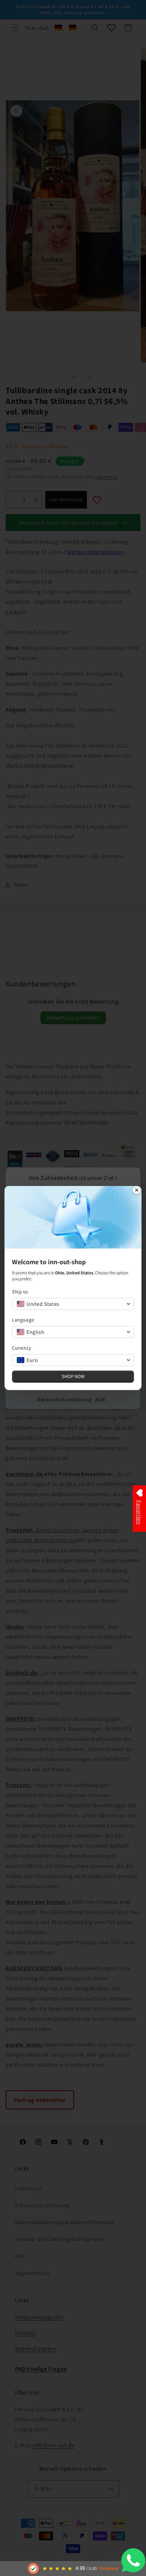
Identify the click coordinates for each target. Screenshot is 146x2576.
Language (23, 1320)
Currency (22, 1348)
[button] (73, 1304)
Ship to (20, 1292)
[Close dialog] (137, 1191)
